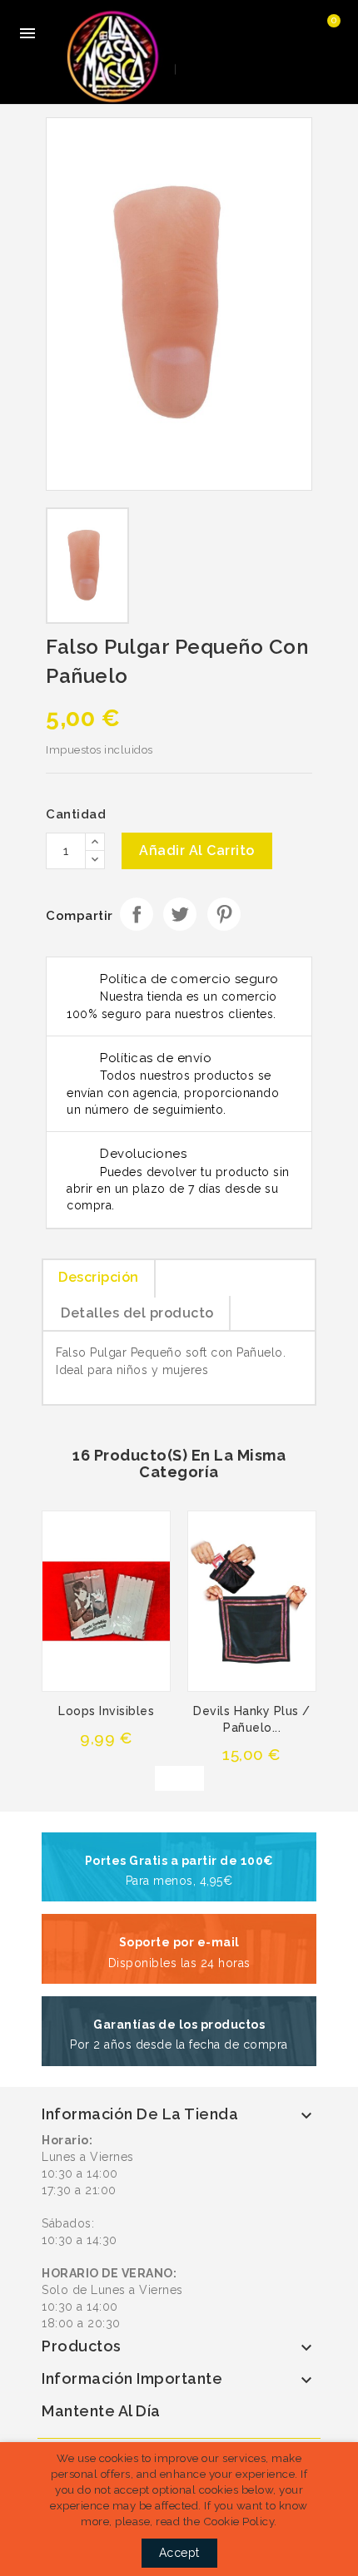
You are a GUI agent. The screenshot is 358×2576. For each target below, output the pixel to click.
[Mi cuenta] (264, 33)
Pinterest (224, 914)
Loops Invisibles (106, 1711)
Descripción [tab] (99, 1277)
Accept (179, 2553)
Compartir (137, 914)
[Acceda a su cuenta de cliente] (297, 33)
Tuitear (180, 914)
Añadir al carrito (197, 850)
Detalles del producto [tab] (137, 1313)
